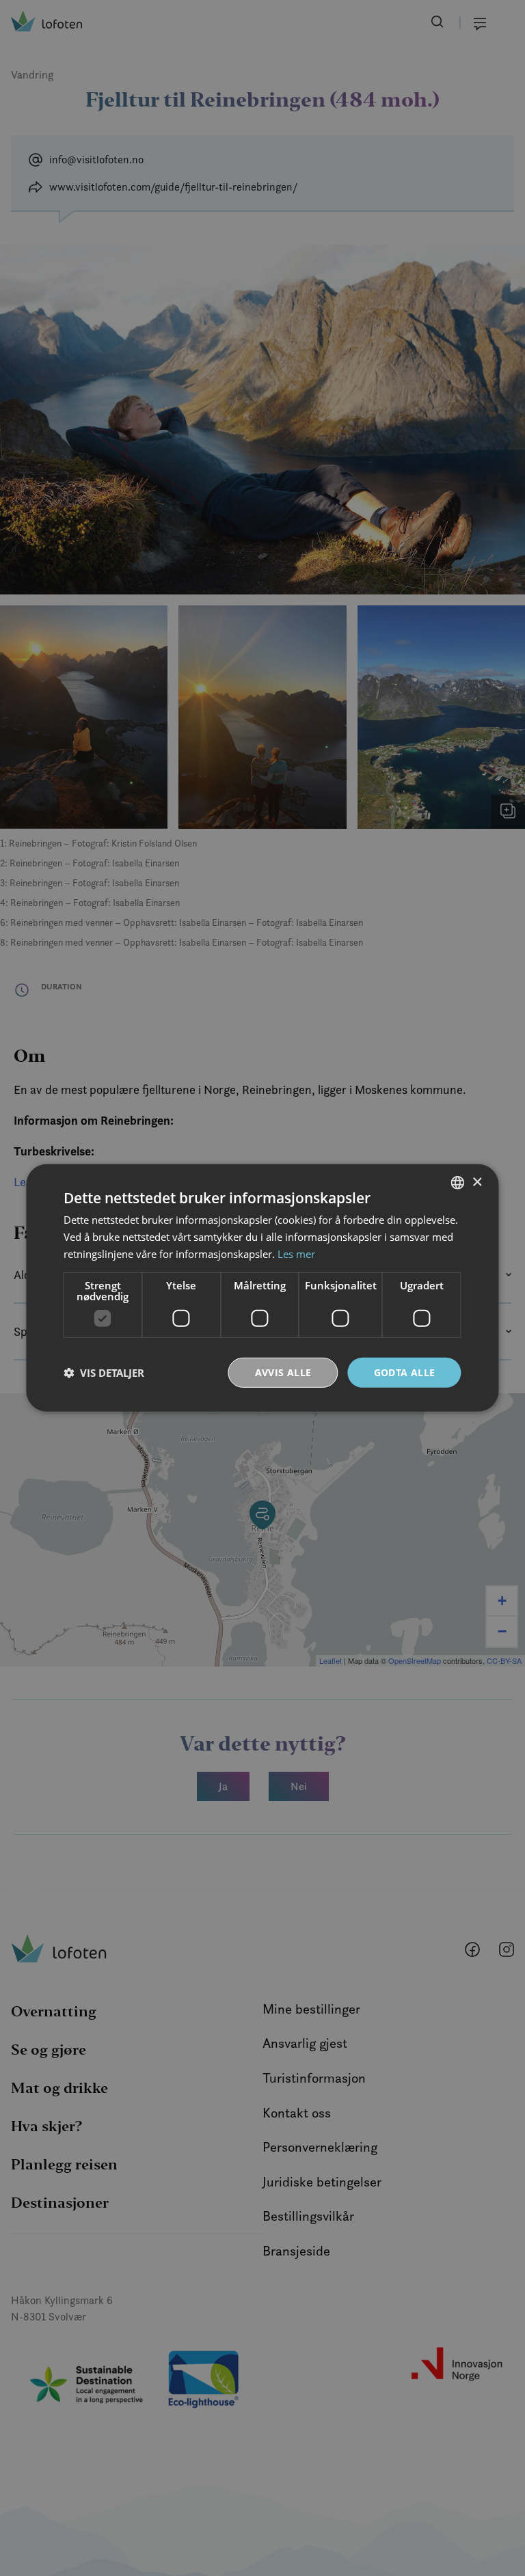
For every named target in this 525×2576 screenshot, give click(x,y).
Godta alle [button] (405, 1372)
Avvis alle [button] (283, 1372)
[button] (104, 1373)
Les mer (296, 1254)
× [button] (477, 1182)
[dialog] (262, 1288)
